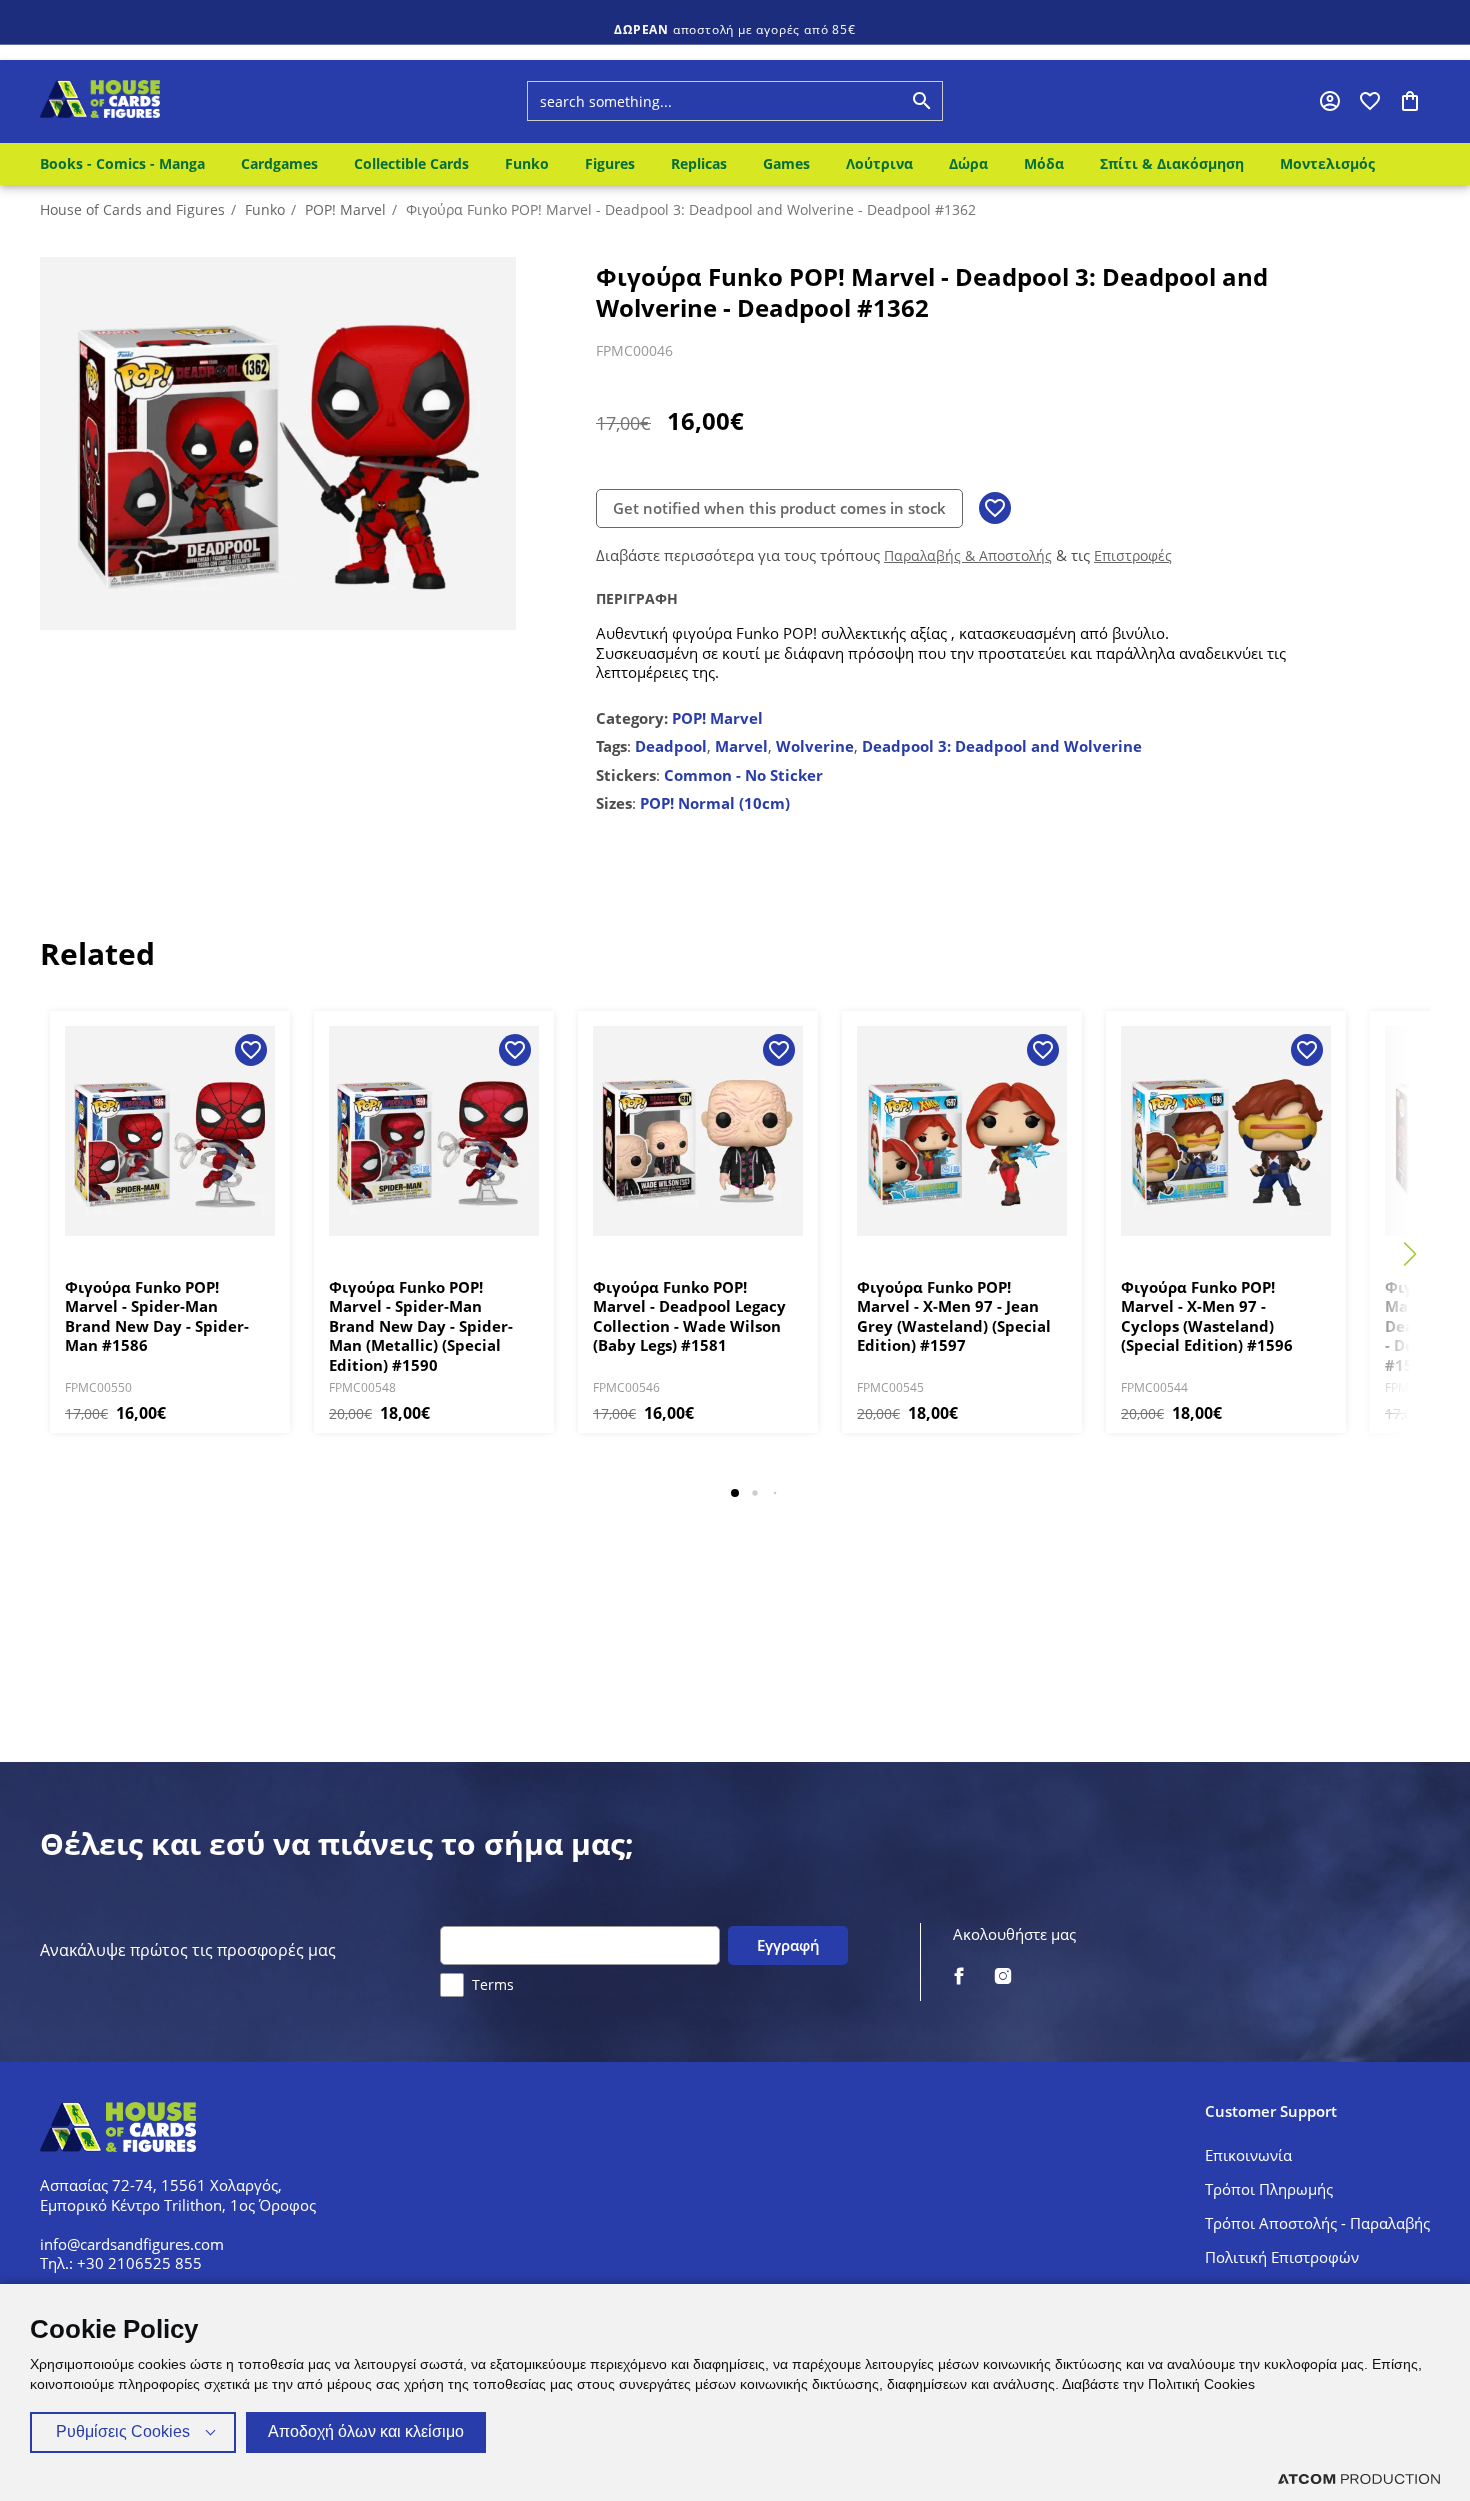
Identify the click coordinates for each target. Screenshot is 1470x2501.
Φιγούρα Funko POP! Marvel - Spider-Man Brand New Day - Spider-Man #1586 (157, 1317)
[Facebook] (959, 1977)
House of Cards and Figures (132, 209)
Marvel (741, 746)
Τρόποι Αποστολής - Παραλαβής (1317, 2223)
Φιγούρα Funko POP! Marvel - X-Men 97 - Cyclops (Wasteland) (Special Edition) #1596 (1207, 1317)
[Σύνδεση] (1330, 101)
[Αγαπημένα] (1370, 101)
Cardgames (279, 163)
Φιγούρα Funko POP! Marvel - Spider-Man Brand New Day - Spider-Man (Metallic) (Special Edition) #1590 (421, 1326)
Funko (527, 163)
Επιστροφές (1133, 555)
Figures (610, 163)
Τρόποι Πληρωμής (1269, 2189)
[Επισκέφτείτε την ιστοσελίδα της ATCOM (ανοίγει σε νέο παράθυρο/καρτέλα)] (1359, 2478)
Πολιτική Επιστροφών (1282, 2257)
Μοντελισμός (1327, 163)
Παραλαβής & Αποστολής (968, 555)
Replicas (699, 163)
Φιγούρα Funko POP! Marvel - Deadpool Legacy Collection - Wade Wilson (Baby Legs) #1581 (689, 1317)
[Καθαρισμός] (852, 101)
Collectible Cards (411, 163)
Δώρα (968, 163)
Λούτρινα (879, 163)
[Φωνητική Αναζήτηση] (890, 101)
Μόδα (1044, 163)
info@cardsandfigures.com (132, 2244)
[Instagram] (1003, 1977)
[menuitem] (126, 164)
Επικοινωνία (1248, 2155)
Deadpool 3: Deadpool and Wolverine (1002, 746)
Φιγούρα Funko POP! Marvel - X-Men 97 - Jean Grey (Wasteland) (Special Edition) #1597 (954, 1317)
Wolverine (815, 746)
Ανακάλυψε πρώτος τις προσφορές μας (188, 1950)
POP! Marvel (345, 209)
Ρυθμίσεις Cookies (123, 2431)
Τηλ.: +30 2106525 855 (121, 2263)
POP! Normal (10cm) (715, 803)
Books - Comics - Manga (122, 163)
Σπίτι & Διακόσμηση (1172, 163)
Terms (493, 1984)
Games (786, 163)
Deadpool (671, 746)
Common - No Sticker (743, 775)
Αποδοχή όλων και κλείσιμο (366, 2431)
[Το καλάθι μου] (1410, 101)
